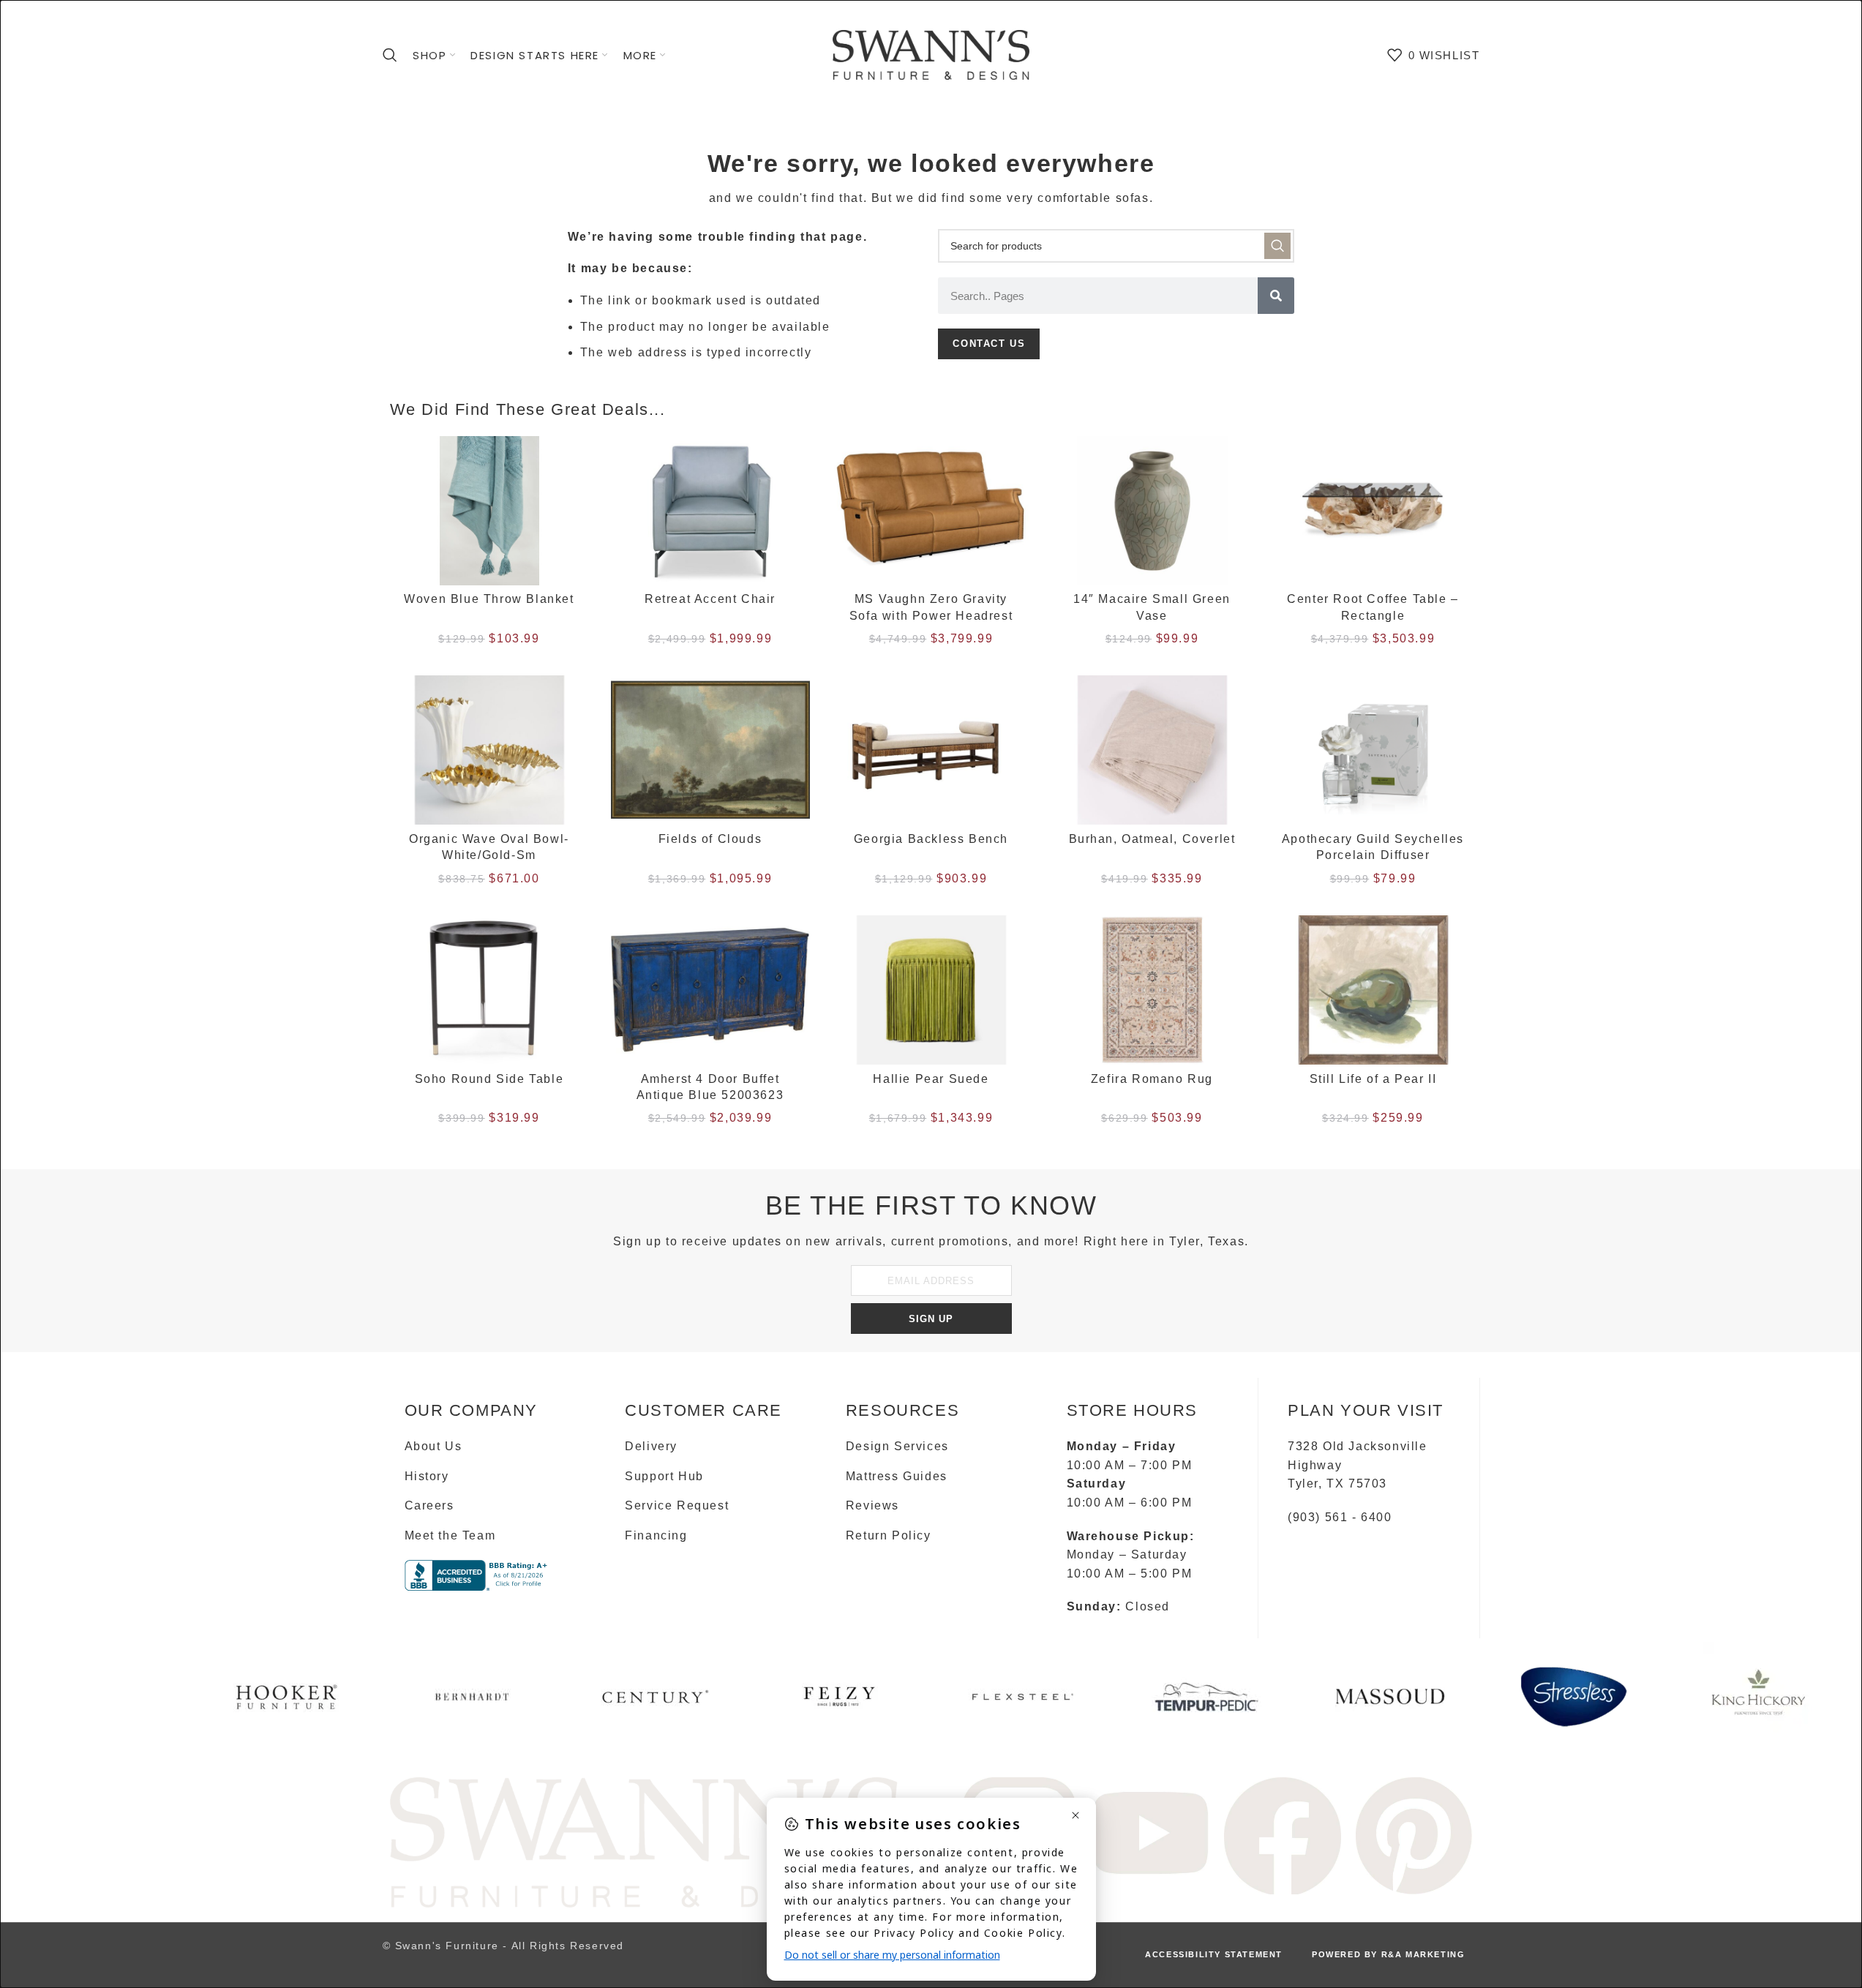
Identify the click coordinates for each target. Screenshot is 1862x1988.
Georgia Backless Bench (931, 839)
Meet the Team (450, 1535)
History (427, 1476)
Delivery (651, 1446)
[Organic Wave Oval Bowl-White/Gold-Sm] (489, 750)
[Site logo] (931, 54)
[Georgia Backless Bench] (931, 750)
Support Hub (664, 1476)
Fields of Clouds (710, 839)
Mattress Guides (897, 1476)
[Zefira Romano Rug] (1152, 990)
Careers (429, 1505)
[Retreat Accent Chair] (710, 511)
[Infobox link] (289, 1702)
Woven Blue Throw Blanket (489, 599)
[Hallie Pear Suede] (931, 990)
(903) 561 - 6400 (1340, 1517)
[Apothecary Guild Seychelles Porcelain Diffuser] (1373, 750)
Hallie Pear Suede (931, 1079)
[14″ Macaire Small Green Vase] (1152, 511)
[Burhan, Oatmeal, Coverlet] (1152, 750)
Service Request (677, 1505)
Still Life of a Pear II (1373, 1079)
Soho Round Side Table (489, 1079)
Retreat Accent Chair (710, 599)
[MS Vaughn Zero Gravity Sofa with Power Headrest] (931, 511)
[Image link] (646, 1841)
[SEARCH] (1277, 246)
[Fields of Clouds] (710, 750)
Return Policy (889, 1535)
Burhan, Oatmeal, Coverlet (1152, 839)
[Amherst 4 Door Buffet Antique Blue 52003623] (710, 990)
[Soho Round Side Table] (489, 990)
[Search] (391, 55)
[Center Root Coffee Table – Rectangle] (1373, 511)
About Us (433, 1446)
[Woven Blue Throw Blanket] (489, 511)
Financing (656, 1535)
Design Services (897, 1446)
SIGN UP (931, 1319)
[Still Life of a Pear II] (1373, 990)
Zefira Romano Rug (1152, 1079)
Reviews (872, 1505)
